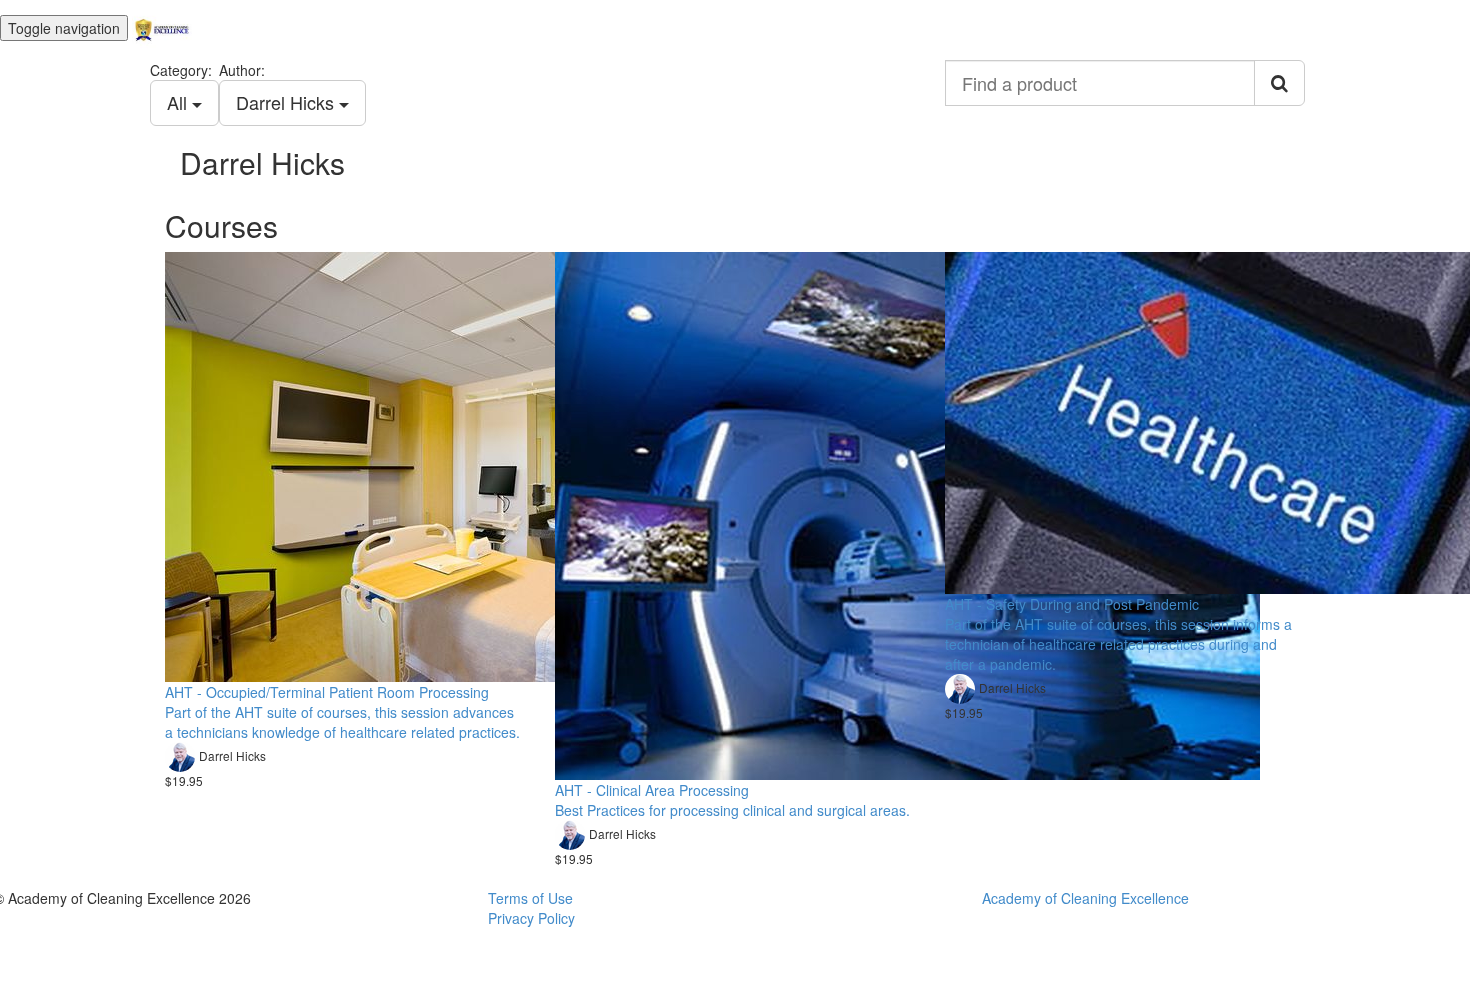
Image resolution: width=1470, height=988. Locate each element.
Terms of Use (530, 898)
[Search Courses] (1279, 83)
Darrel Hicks (287, 102)
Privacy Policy (531, 918)
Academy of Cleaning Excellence (1085, 898)
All (179, 102)
